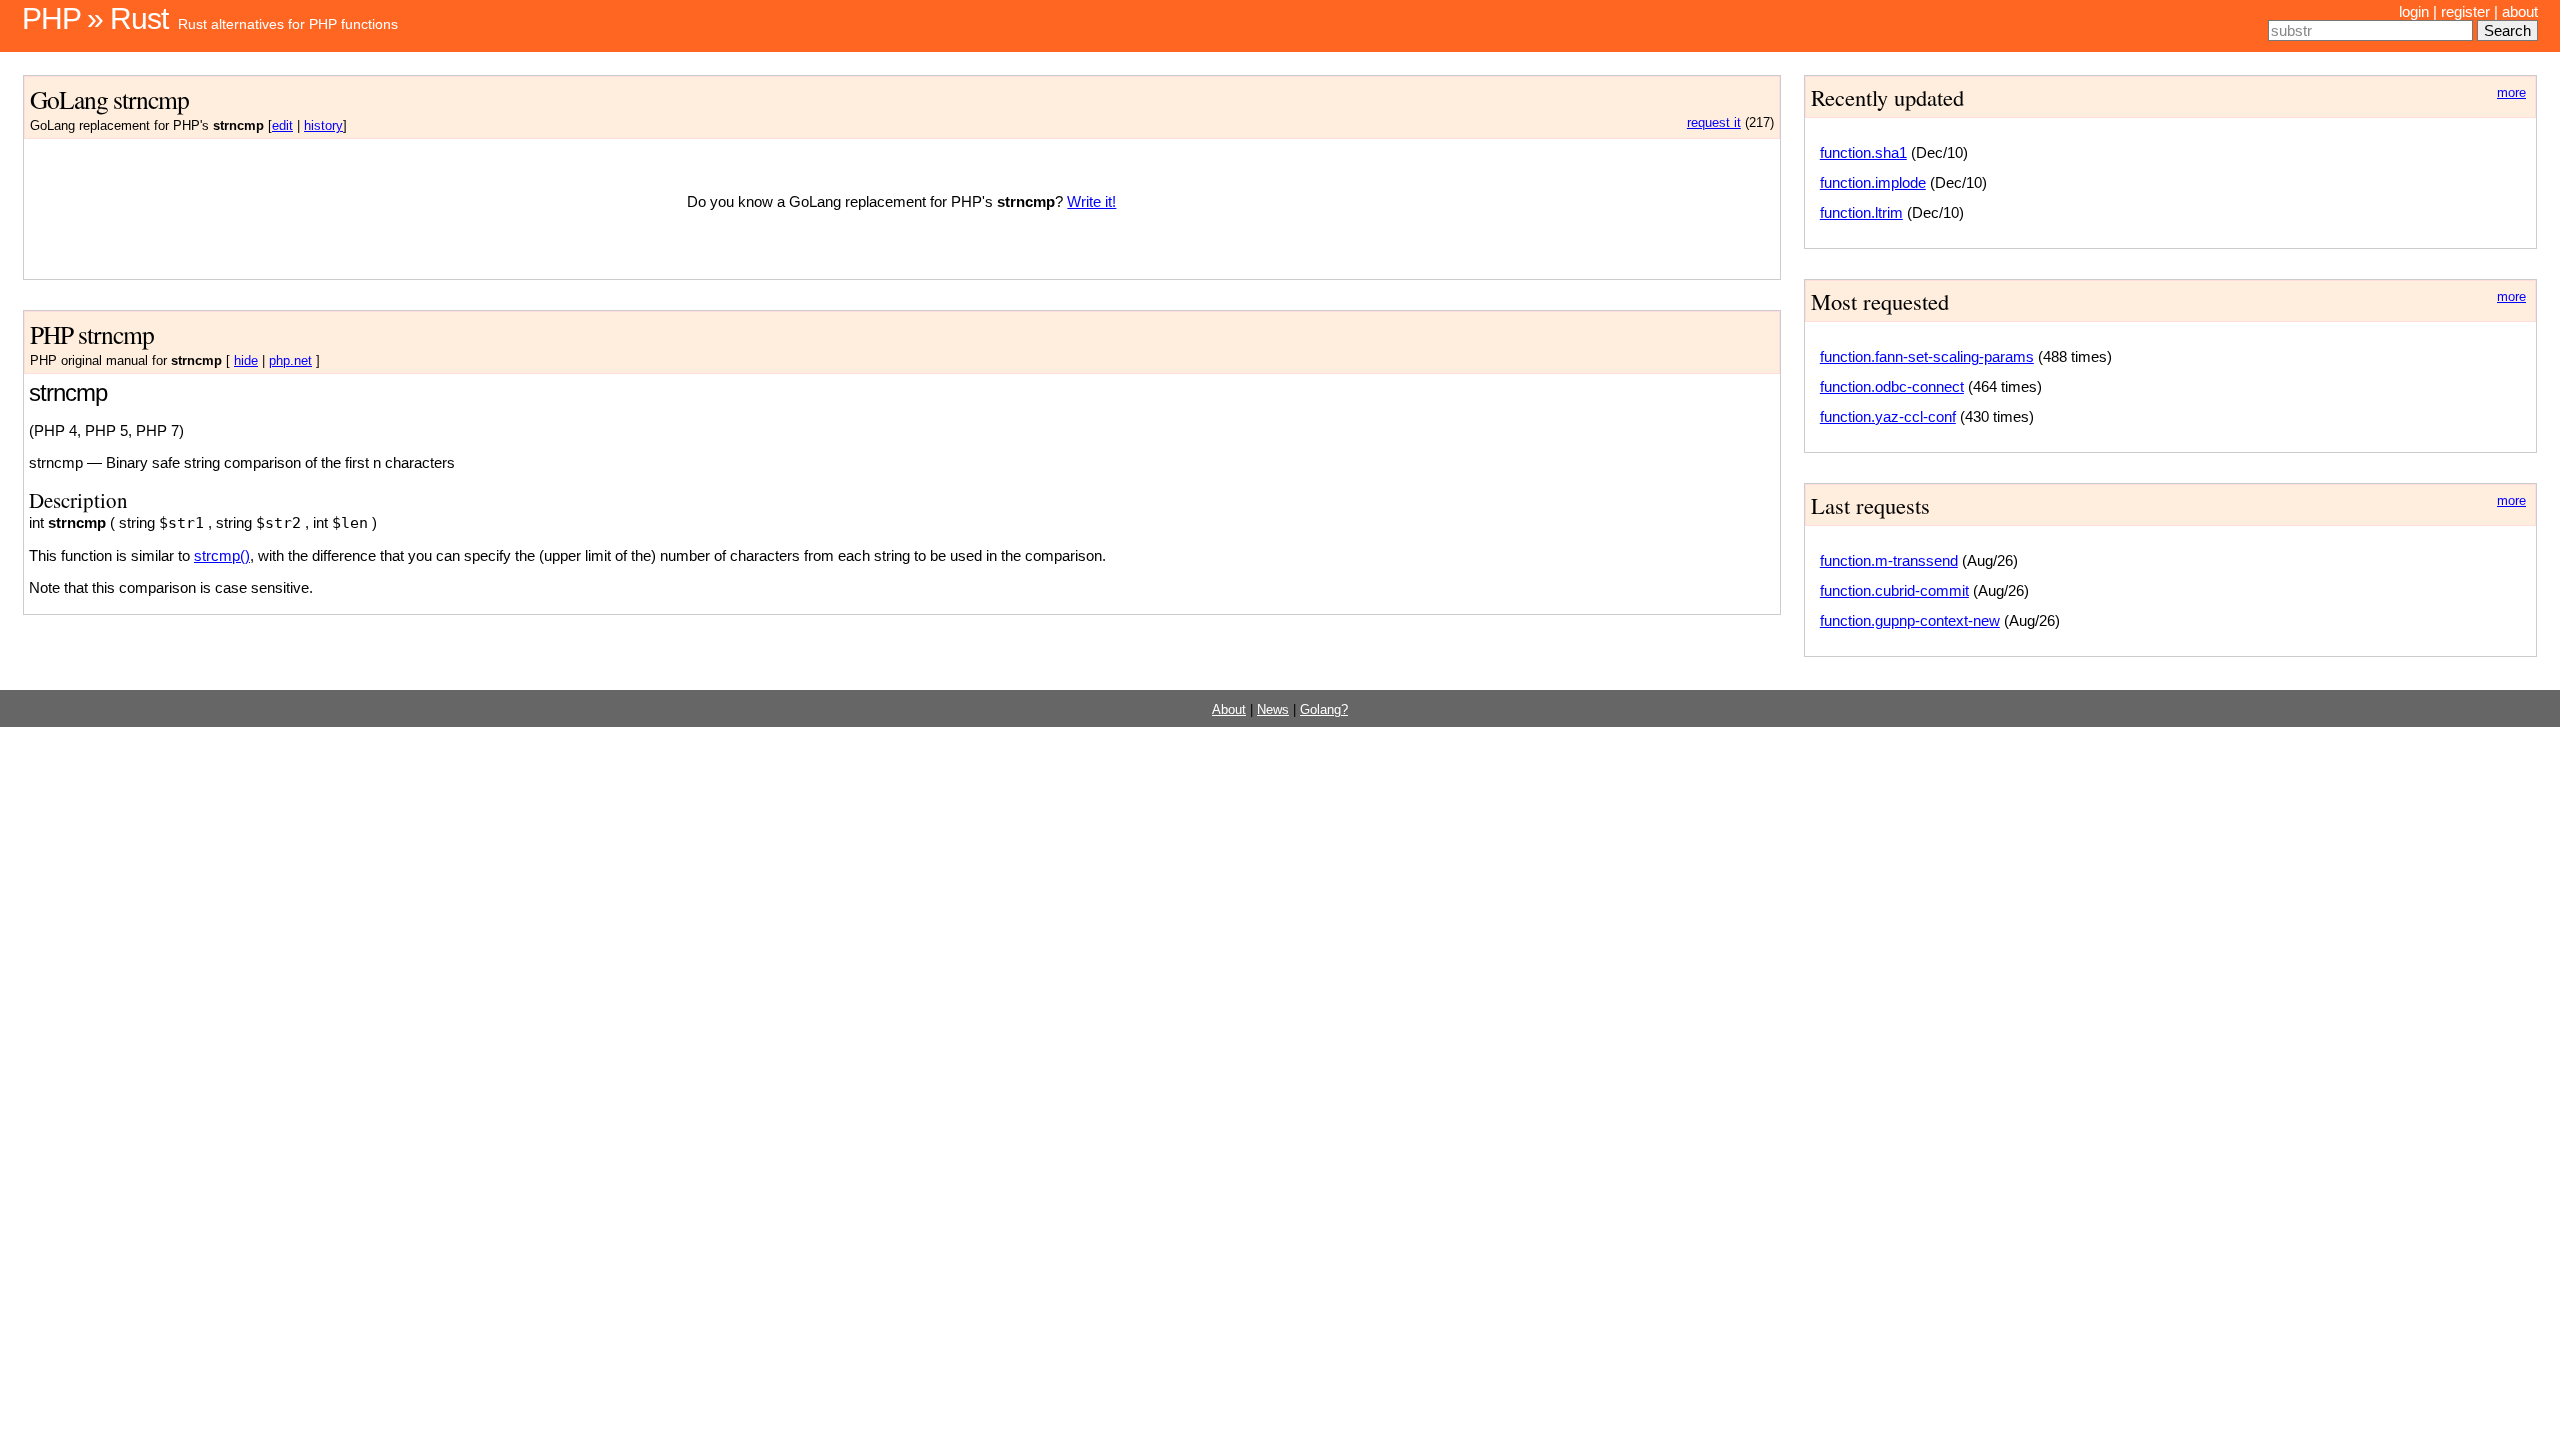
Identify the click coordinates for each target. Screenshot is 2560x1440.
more (2511, 93)
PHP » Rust (95, 18)
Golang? (1324, 710)
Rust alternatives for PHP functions (288, 24)
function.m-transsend (1889, 560)
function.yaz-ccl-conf (1888, 416)
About (1229, 710)
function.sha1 (1863, 152)
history (323, 126)
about (2520, 11)
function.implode (1873, 182)
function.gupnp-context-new (1910, 620)
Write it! (1091, 201)
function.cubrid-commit (1894, 590)
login (2414, 11)
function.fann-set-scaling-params (1927, 356)
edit (282, 126)
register (2465, 11)
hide (246, 361)
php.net (290, 361)
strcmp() (222, 555)
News (1273, 710)
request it (1714, 123)
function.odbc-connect (1892, 386)
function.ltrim (1861, 212)
